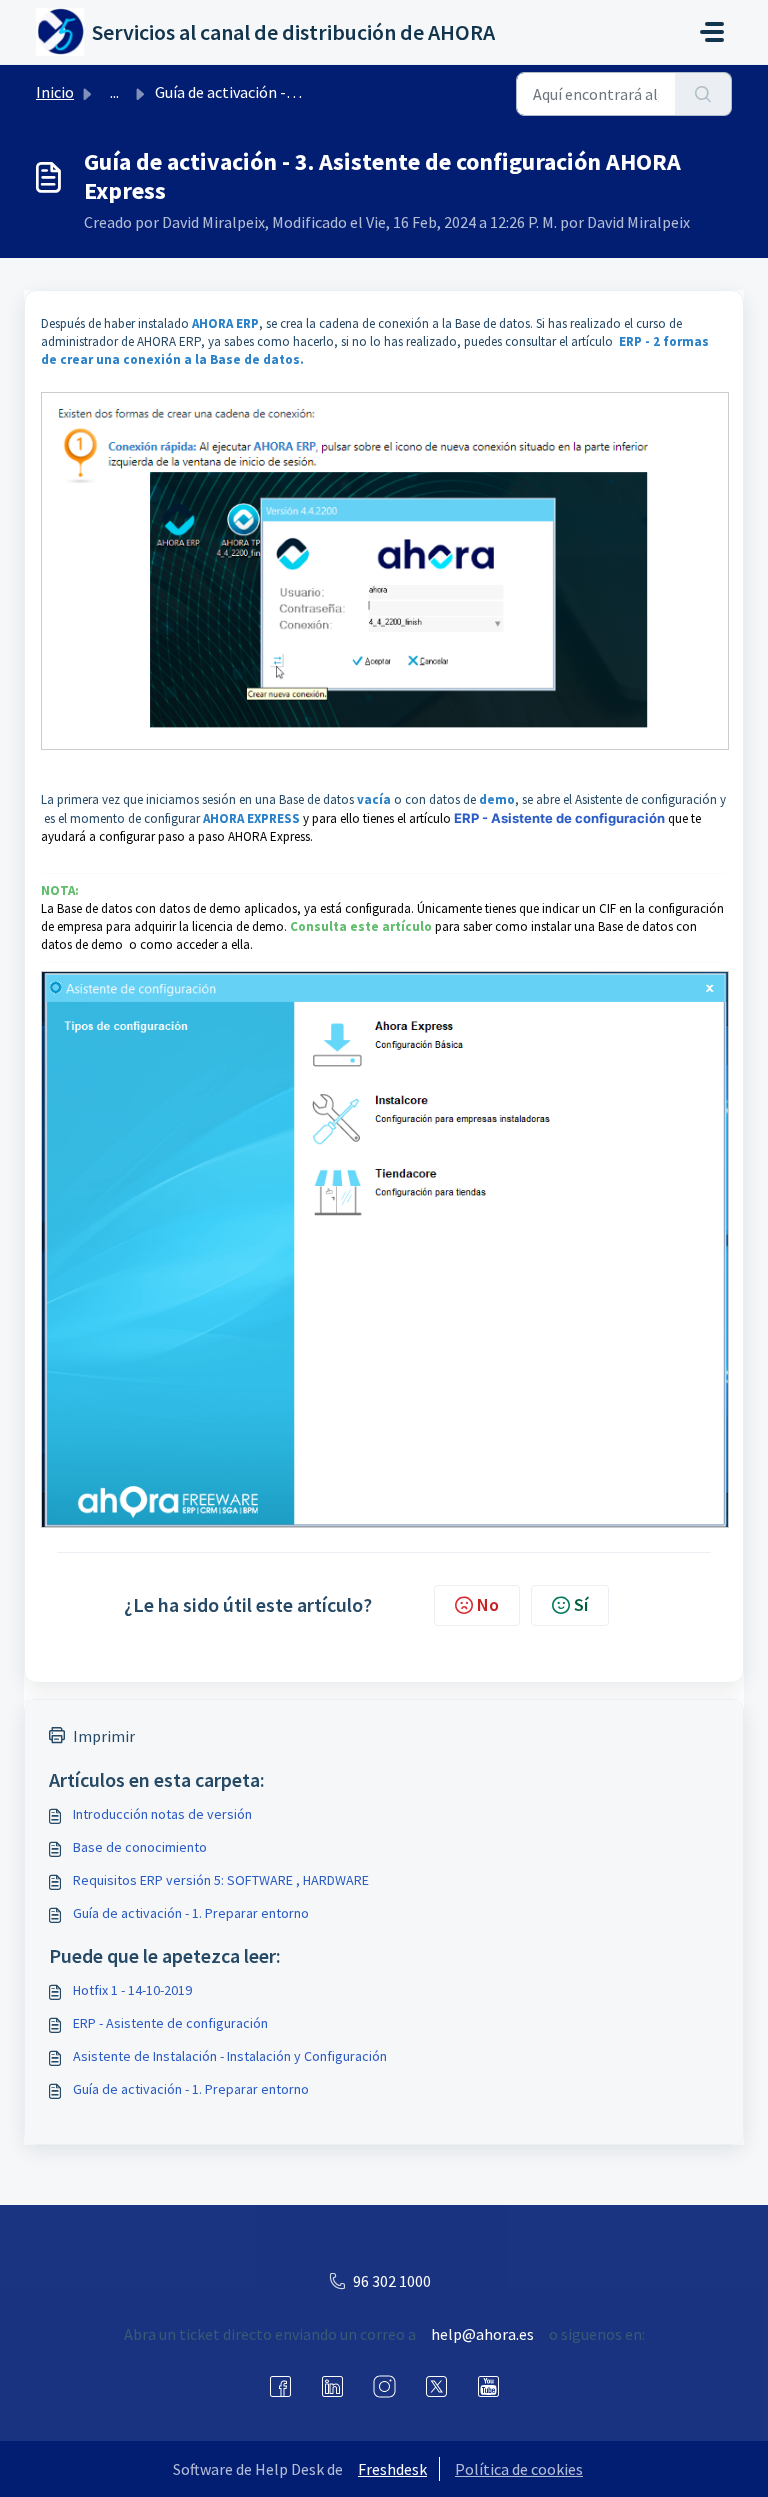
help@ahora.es (482, 2334)
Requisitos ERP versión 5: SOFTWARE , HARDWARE (221, 1880)
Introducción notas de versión (162, 1814)
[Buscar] (703, 94)
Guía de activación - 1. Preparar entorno (191, 1913)
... (114, 92)
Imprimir (104, 1736)
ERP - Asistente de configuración (170, 2023)
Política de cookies (519, 2469)
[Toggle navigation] (712, 32)
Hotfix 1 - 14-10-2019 (132, 1990)
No (488, 1604)
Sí (581, 1604)
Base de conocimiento (140, 1847)
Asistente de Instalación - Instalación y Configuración (230, 2056)
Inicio (55, 92)
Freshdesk (392, 2469)
